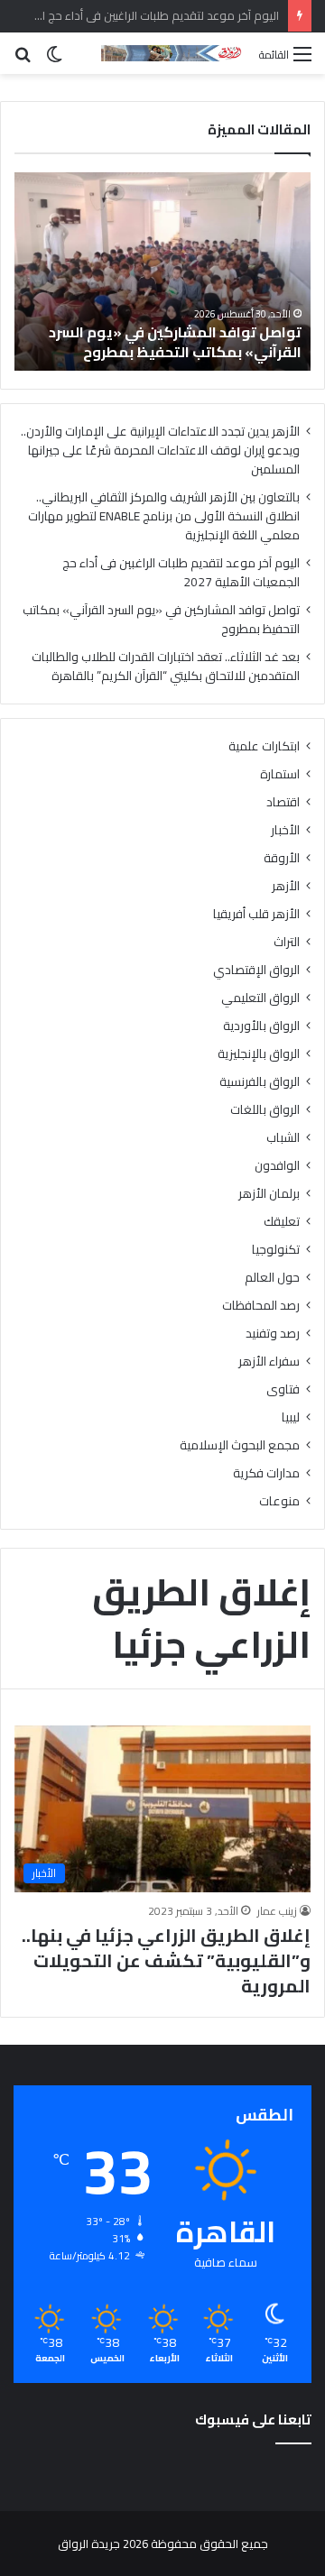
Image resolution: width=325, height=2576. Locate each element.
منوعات (279, 1501)
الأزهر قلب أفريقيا (256, 914)
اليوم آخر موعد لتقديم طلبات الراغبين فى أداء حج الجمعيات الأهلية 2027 (181, 572)
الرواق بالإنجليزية (259, 1054)
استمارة (280, 774)
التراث (287, 942)
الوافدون (277, 1166)
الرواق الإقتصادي (256, 970)
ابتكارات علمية (264, 746)
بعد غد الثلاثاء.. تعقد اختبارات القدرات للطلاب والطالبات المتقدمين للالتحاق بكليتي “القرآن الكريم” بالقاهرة (166, 666)
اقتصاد (283, 802)
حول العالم (272, 1278)
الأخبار (285, 830)
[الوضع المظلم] (54, 60)
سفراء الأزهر (269, 1362)
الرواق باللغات (265, 1110)
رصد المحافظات (261, 1306)
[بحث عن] (23, 60)
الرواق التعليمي (260, 998)
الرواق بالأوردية (261, 1026)
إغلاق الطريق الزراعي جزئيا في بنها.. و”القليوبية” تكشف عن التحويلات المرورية (166, 1960)
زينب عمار (277, 1911)
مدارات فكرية (266, 1473)
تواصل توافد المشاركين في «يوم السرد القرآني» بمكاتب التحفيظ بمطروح (175, 342)
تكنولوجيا (276, 1250)
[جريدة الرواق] (173, 53)
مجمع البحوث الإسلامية (240, 1445)
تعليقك (282, 1222)
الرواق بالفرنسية (260, 1082)
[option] (162, 271)
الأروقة (282, 858)
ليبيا (291, 1417)
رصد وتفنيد (273, 1334)
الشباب (283, 1138)
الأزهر (286, 886)
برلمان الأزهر (269, 1194)
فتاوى (283, 1389)
